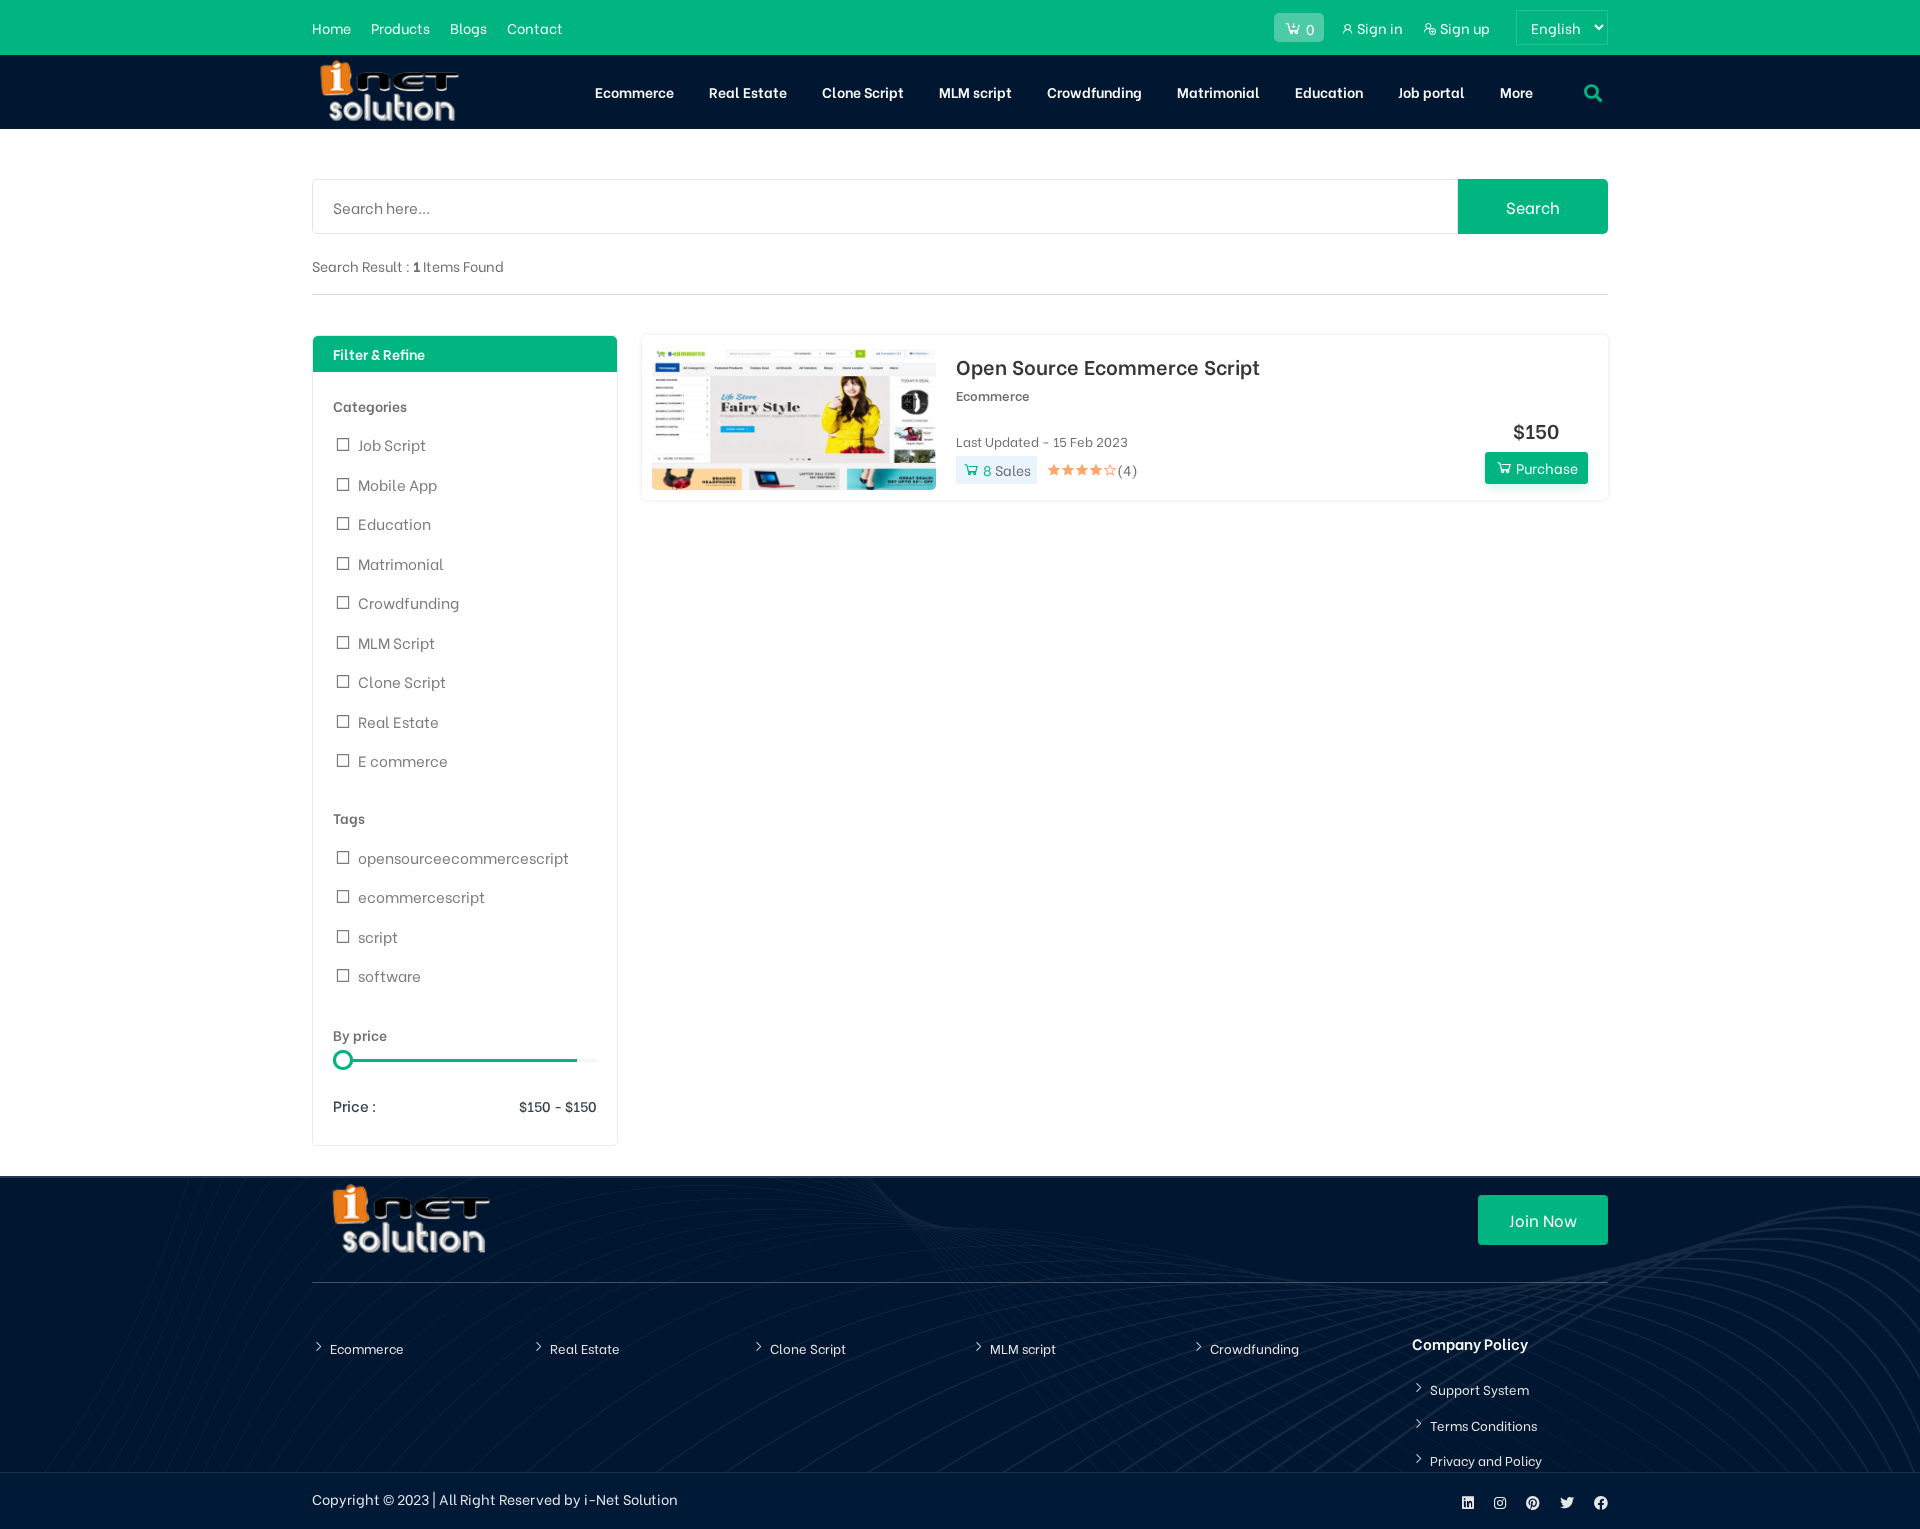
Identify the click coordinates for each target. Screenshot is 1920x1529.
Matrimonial (1218, 91)
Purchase (1545, 467)
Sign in (1378, 27)
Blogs (468, 27)
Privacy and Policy (1486, 1459)
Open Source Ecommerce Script (1108, 366)
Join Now (1543, 1219)
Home (331, 27)
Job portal (1431, 91)
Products (400, 27)
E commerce (403, 760)
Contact (535, 27)
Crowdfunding (1094, 91)
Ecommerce (634, 91)
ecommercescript (421, 896)
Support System (1479, 1388)
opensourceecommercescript (463, 857)
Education (1329, 91)
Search (1533, 206)
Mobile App (397, 484)
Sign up (1463, 27)
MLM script (975, 91)
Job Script (392, 444)
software (389, 975)
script (378, 936)
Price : (355, 1105)
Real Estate (748, 91)
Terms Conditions (1483, 1424)
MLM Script (396, 642)
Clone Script (863, 91)
